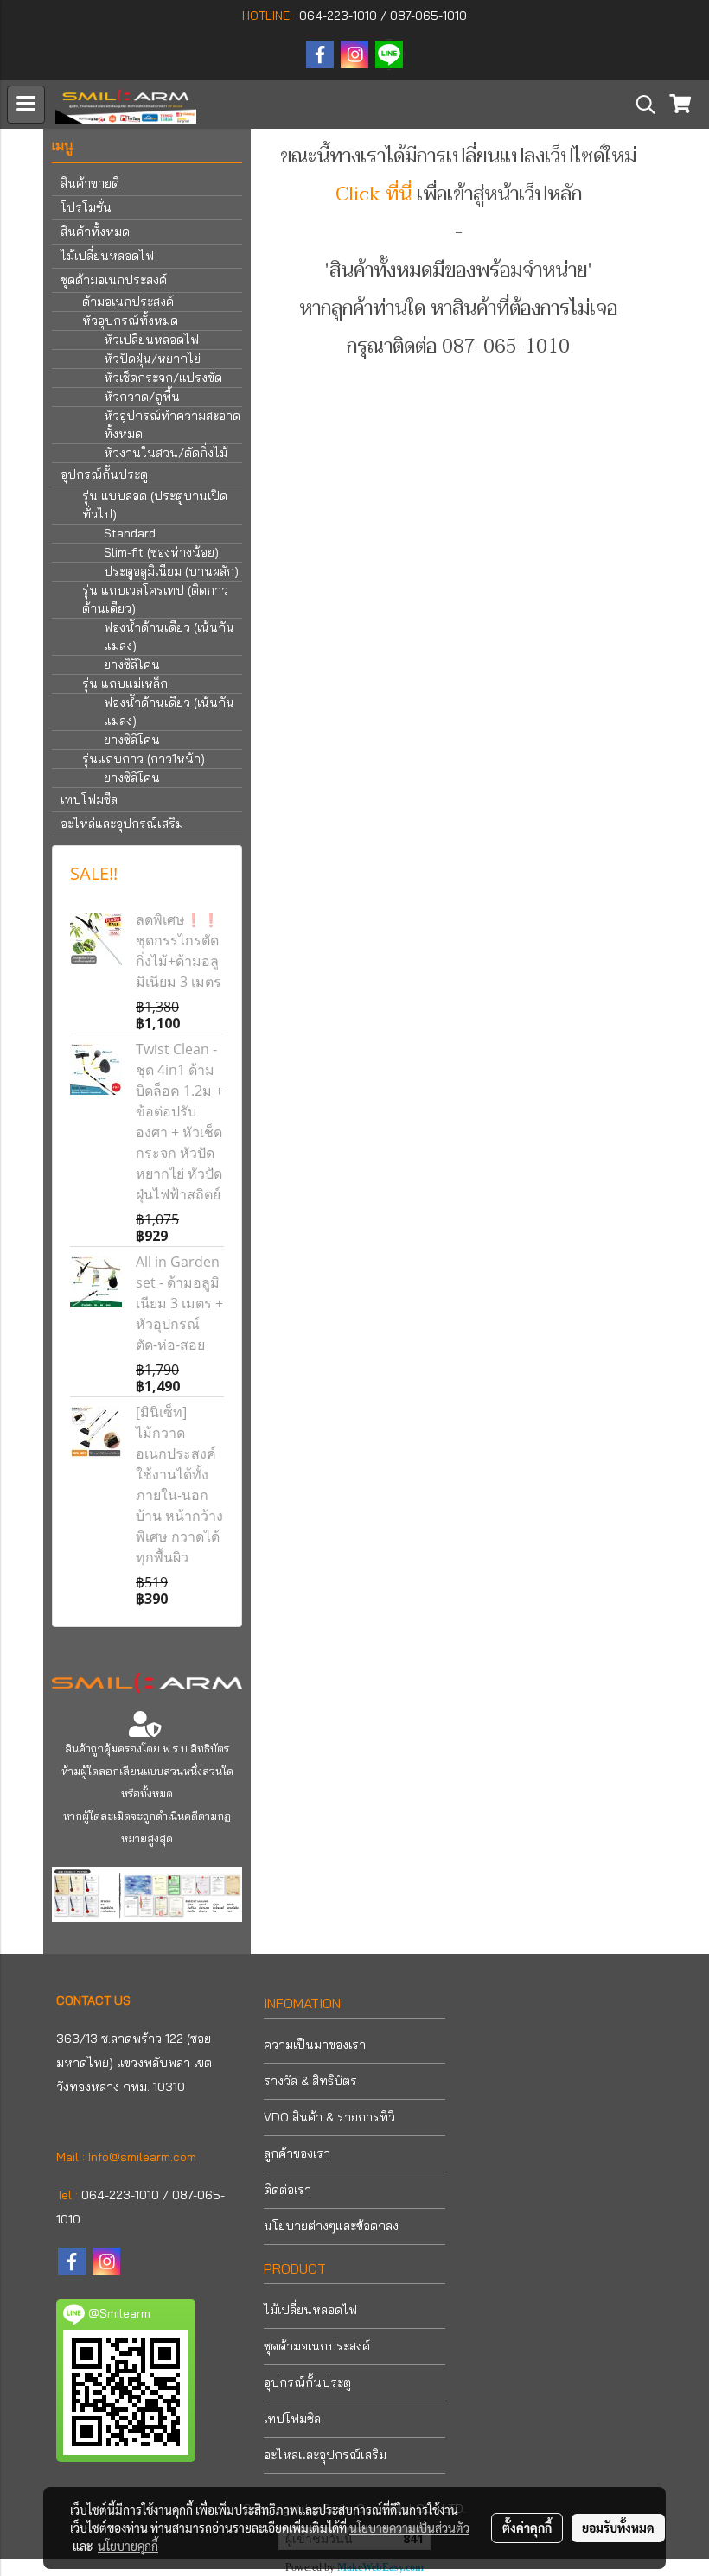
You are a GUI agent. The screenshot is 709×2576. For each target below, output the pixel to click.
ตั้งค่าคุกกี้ (527, 2528)
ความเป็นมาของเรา (315, 2045)
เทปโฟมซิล (292, 2419)
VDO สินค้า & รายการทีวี (329, 2117)
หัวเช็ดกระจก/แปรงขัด (163, 378)
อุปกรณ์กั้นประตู (104, 474)
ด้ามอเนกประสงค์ (128, 302)
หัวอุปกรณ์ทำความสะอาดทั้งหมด (172, 425)
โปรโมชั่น (86, 207)
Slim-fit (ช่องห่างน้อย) (161, 552)
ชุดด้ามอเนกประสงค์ (114, 280)
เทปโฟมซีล (89, 799)
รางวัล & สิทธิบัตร (310, 2081)
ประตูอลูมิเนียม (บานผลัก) (171, 571)
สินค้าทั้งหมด (95, 232)
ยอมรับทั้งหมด (618, 2528)
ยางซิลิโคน (132, 665)
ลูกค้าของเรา (297, 2153)
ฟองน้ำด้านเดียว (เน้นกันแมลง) (169, 636)
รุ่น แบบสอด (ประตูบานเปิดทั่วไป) (155, 505)
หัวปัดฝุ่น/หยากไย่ (152, 359)
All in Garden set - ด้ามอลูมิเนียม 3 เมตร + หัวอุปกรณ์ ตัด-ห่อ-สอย (179, 1303)
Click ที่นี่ (374, 194)
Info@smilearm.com (142, 2157)
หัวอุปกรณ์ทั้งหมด (130, 321)
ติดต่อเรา (287, 2190)
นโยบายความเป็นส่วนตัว (409, 2528)
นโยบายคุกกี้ (128, 2546)
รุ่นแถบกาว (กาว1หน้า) (144, 759)
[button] (640, 105)
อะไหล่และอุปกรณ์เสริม (122, 824)
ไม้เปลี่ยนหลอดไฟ (107, 256)
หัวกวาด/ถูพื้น (142, 397)
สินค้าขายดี (90, 183)
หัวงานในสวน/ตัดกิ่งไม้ (166, 453)
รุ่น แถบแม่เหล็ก (125, 684)
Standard (130, 533)
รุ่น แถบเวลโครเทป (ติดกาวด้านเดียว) (155, 599)
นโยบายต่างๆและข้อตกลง (331, 2226)
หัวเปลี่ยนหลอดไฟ (151, 340)
